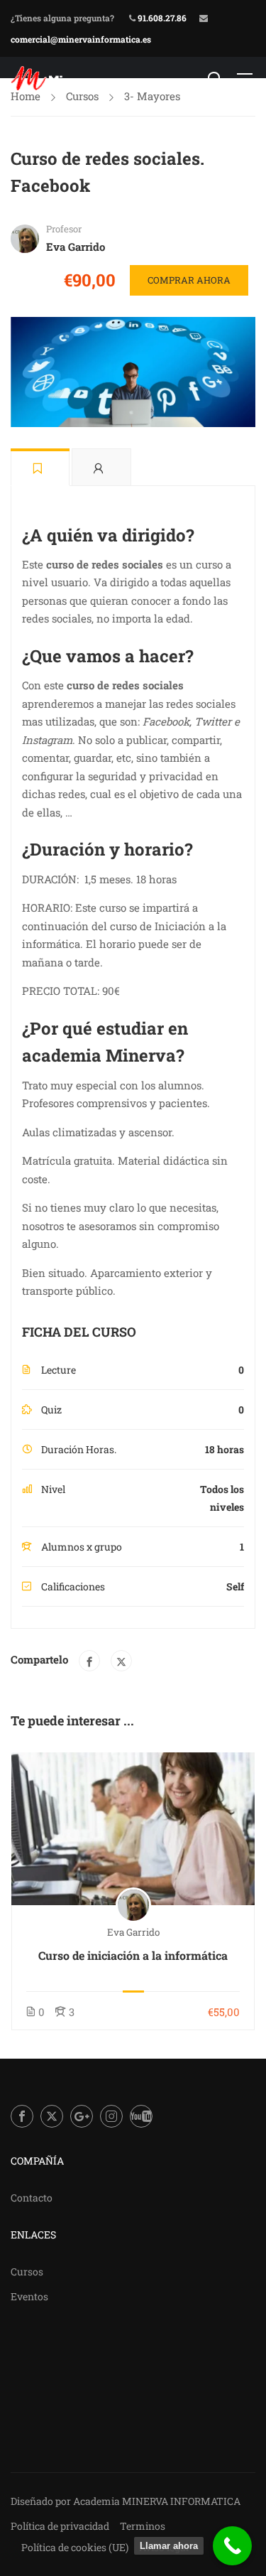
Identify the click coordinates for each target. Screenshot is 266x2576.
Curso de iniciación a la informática (133, 1955)
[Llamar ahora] (232, 2546)
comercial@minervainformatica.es (81, 39)
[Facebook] (89, 1661)
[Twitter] (121, 1661)
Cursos (27, 2271)
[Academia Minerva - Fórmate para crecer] (57, 78)
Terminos (143, 2526)
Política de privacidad (60, 2526)
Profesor (64, 229)
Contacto (32, 2198)
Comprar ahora (189, 280)
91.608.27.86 (161, 18)
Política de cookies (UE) (75, 2547)
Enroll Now (133, 1828)
